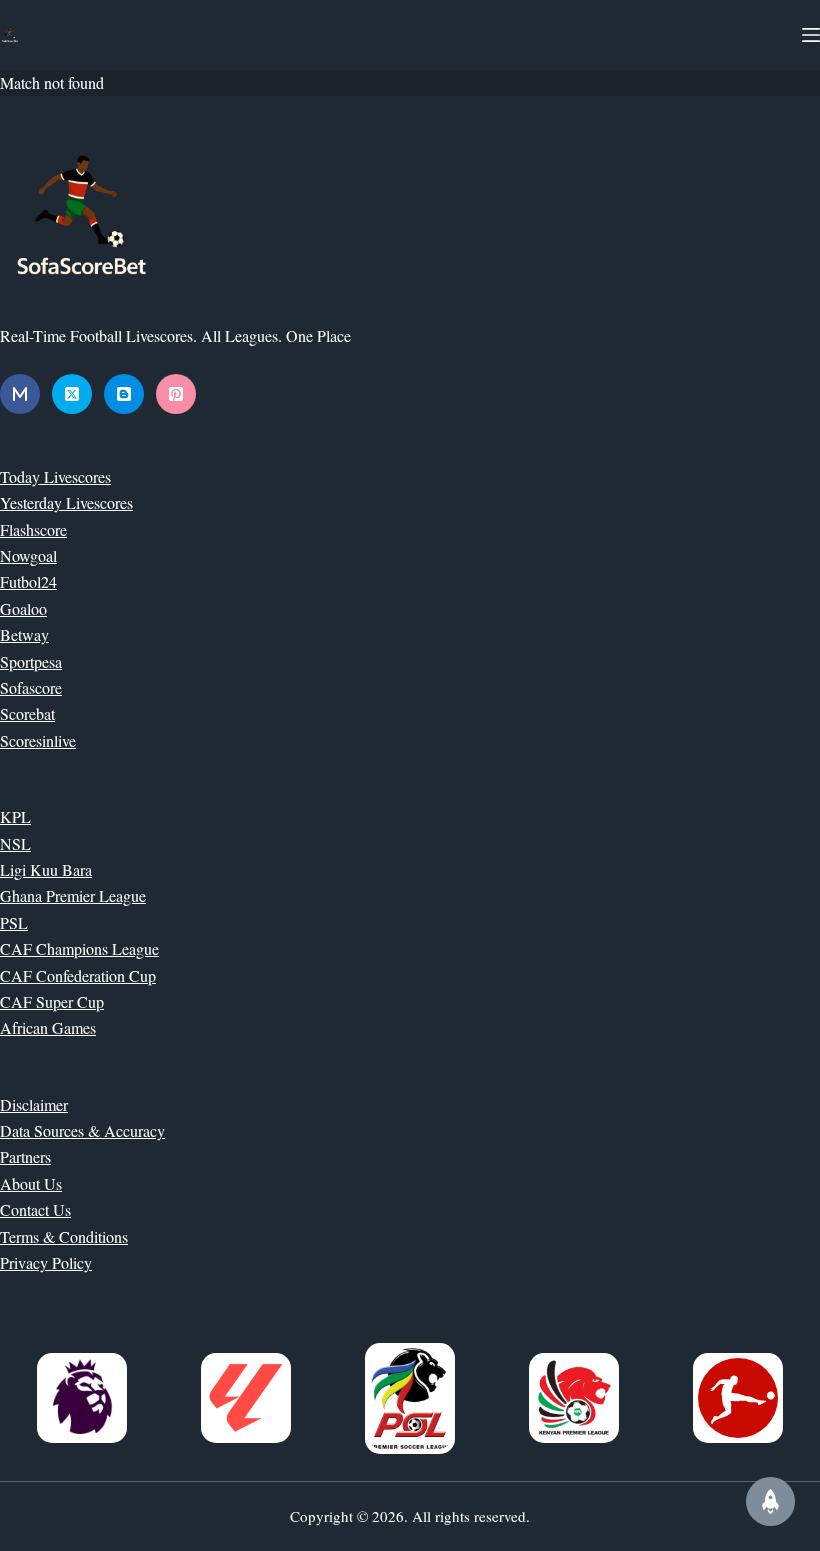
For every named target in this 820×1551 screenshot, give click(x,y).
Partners (25, 1156)
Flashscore (33, 529)
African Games (48, 1027)
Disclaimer (34, 1104)
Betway (24, 634)
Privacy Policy (46, 1262)
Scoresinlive (38, 740)
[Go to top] (770, 1501)
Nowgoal (28, 555)
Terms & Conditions (64, 1236)
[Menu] (811, 35)
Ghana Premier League (73, 895)
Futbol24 (28, 581)
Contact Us (35, 1209)
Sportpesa (31, 661)
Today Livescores (55, 476)
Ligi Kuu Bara (46, 869)
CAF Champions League (79, 948)
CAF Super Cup (52, 1001)
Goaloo (23, 608)
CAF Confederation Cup (78, 975)
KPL (15, 816)
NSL (15, 843)
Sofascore (31, 687)
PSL (14, 922)
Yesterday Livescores (66, 502)
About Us (31, 1183)
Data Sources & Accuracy (82, 1130)
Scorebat (27, 713)
